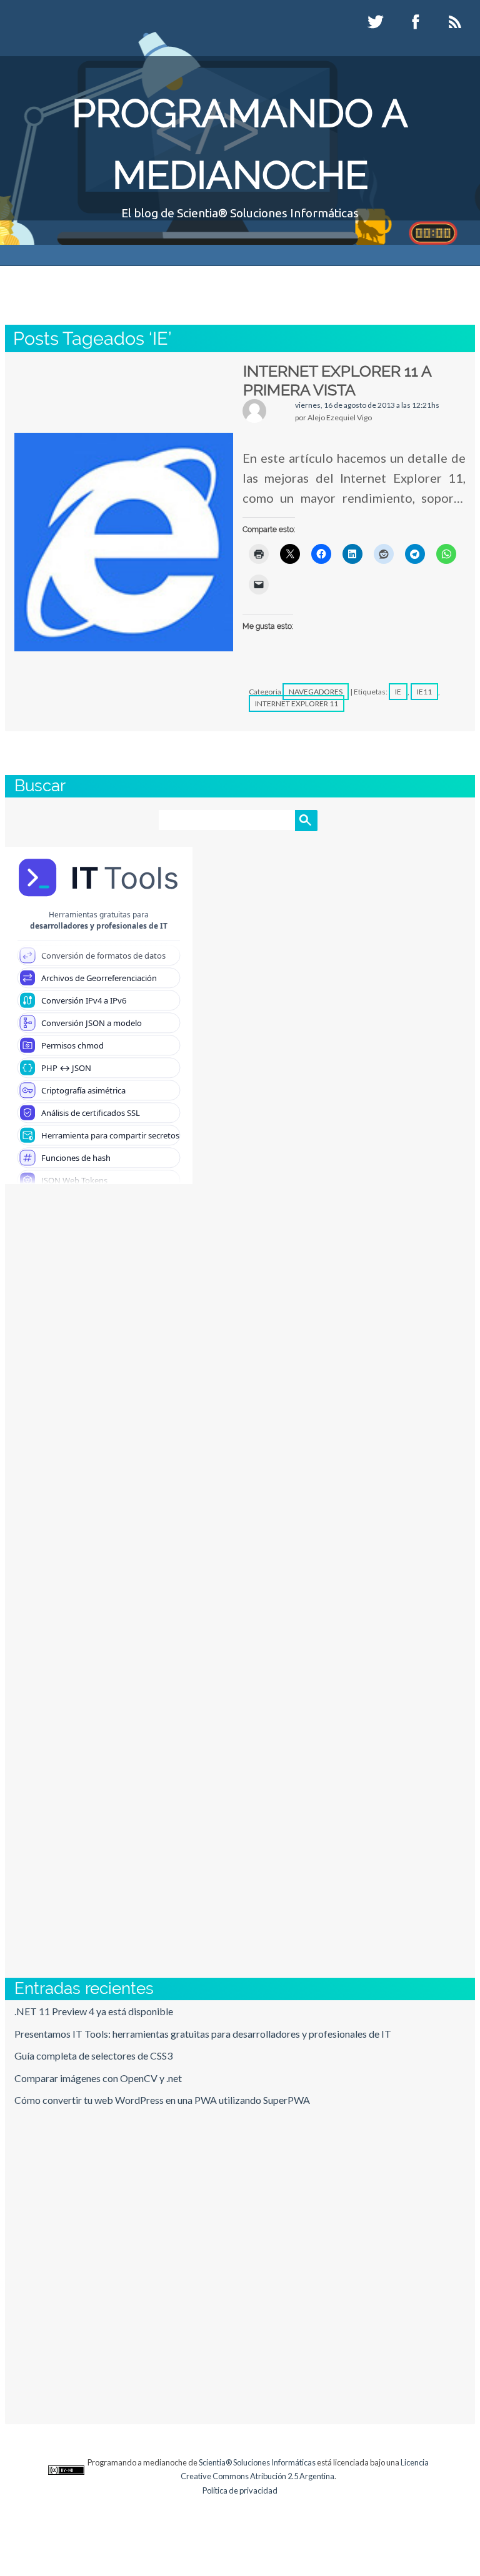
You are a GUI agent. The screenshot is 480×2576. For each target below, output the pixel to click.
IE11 (424, 692)
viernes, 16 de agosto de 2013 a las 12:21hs (367, 405)
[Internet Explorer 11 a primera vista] (124, 542)
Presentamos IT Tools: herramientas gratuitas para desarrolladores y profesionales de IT (203, 2034)
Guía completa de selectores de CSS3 (93, 2055)
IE (398, 692)
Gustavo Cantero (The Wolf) (225, 283)
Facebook (417, 22)
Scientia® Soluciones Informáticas (257, 2462)
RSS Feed (457, 22)
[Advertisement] (240, 1390)
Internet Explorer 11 (297, 703)
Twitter (377, 22)
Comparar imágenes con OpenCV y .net (98, 2078)
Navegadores (316, 692)
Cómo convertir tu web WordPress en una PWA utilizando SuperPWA (162, 2100)
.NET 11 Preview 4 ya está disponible (94, 2011)
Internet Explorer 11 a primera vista (337, 380)
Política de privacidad (240, 2490)
